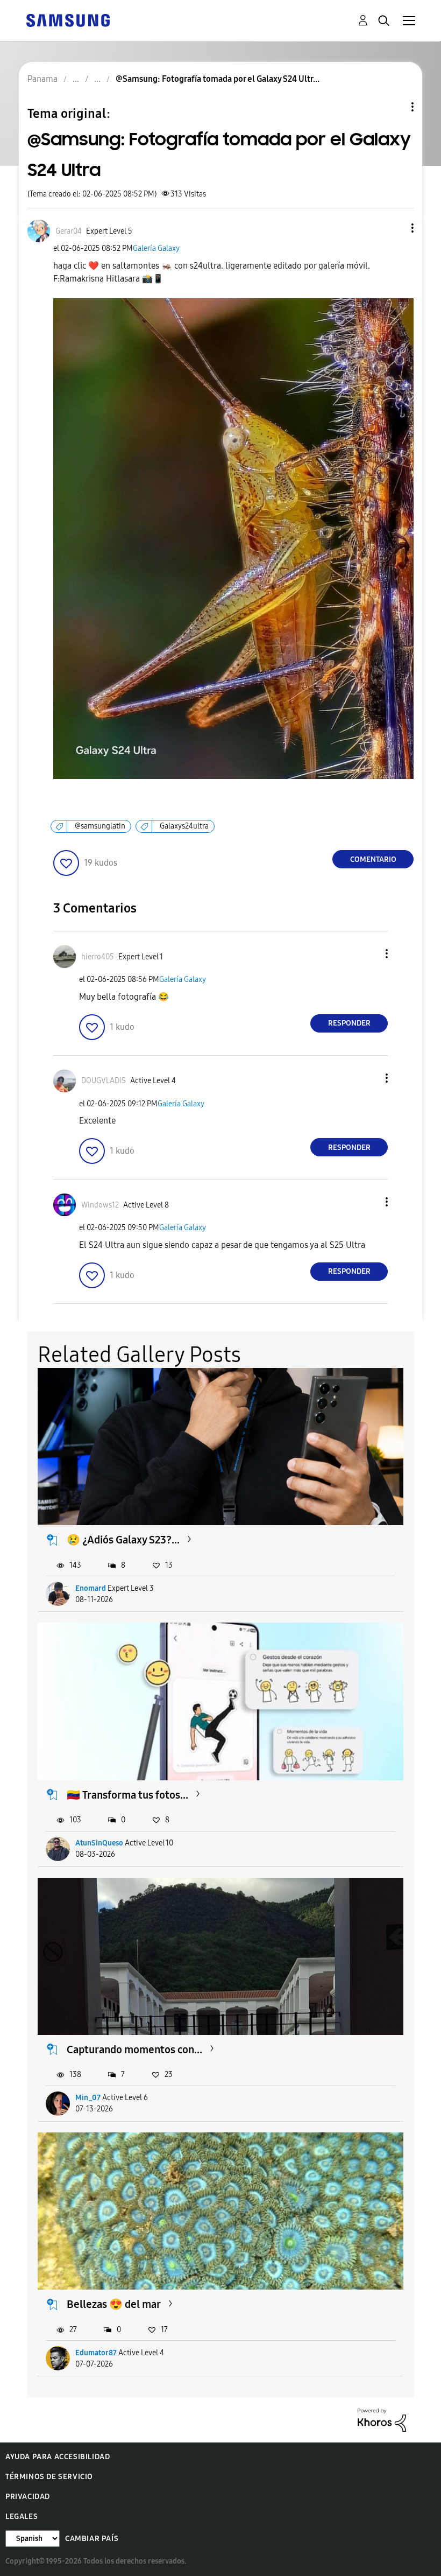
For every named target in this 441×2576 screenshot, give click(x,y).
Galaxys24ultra (184, 826)
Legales (22, 2517)
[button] (395, 228)
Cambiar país (92, 2539)
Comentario (373, 859)
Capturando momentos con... (134, 2049)
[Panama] (68, 20)
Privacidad (28, 2497)
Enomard (91, 1588)
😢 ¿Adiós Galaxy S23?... (123, 1540)
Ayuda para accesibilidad (58, 2457)
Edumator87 (96, 2353)
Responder (349, 1023)
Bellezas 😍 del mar (114, 2304)
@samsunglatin (100, 826)
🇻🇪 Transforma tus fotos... (127, 1795)
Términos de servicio (49, 2477)
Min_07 (88, 2098)
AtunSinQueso (99, 1843)
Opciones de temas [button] (394, 107)
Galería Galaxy (156, 248)
